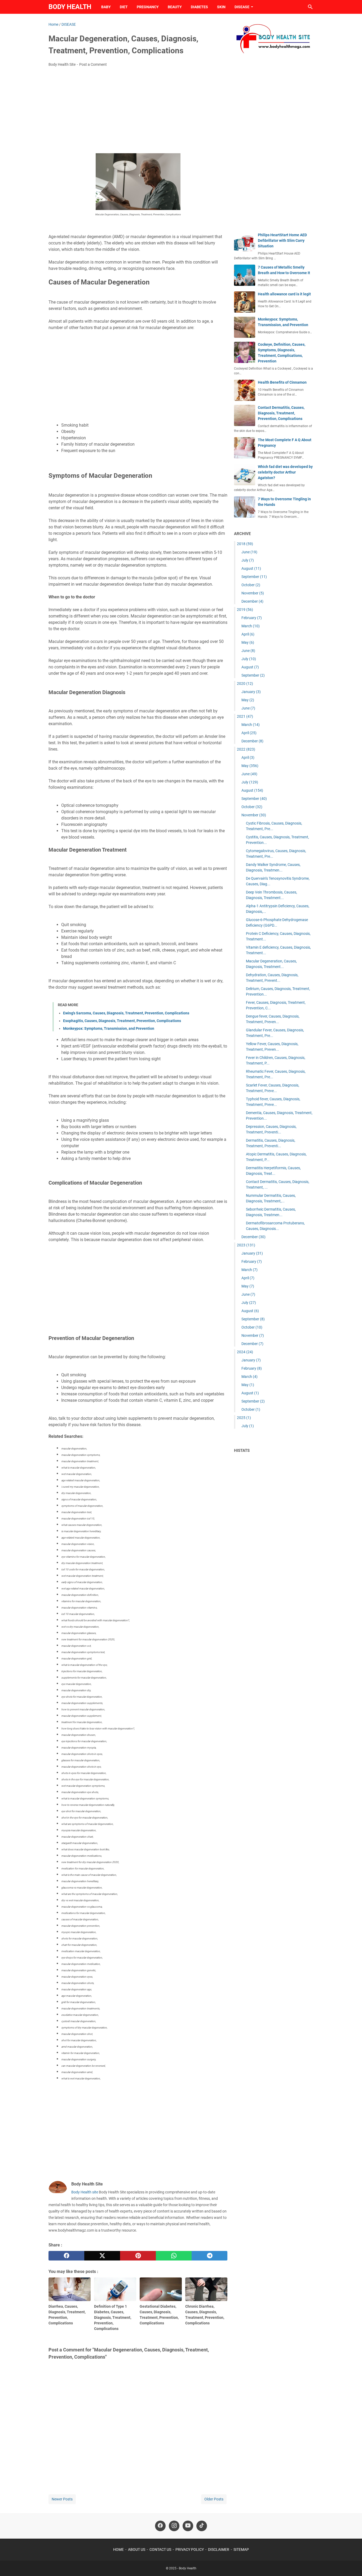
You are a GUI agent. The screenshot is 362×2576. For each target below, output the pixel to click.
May (248, 642)
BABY (106, 7)
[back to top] (351, 2564)
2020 (245, 684)
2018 (245, 544)
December (252, 601)
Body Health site (85, 2192)
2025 (244, 1418)
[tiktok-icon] (202, 2526)
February (252, 618)
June (249, 552)
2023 (246, 1245)
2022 (246, 749)
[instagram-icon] (174, 2526)
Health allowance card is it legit (284, 294)
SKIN (221, 7)
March (251, 626)
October (251, 585)
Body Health (70, 7)
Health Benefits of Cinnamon (282, 382)
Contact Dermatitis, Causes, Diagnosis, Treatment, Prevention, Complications (281, 413)
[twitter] (102, 2256)
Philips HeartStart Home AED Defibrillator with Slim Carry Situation (282, 240)
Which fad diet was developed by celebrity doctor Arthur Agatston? (285, 472)
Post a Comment (93, 64)
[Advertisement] (138, 111)
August (251, 568)
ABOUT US (137, 2549)
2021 (245, 716)
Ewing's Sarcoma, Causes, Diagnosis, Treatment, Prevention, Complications (126, 1013)
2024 (245, 1352)
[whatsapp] (174, 2256)
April (248, 634)
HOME (118, 2549)
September (254, 577)
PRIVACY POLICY (190, 2549)
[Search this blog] (310, 7)
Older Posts (214, 2499)
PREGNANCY (148, 7)
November (253, 593)
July (248, 560)
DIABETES (199, 7)
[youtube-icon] (188, 2526)
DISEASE (242, 7)
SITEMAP (241, 2549)
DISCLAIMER (219, 2549)
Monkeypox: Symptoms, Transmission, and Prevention (109, 1028)
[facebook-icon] (160, 2526)
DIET (124, 7)
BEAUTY (175, 7)
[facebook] (66, 2256)
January (251, 692)
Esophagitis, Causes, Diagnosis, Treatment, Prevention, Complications (122, 1021)
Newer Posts (62, 2499)
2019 (245, 610)
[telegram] (209, 2256)
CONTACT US (160, 2549)
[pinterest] (138, 2256)
